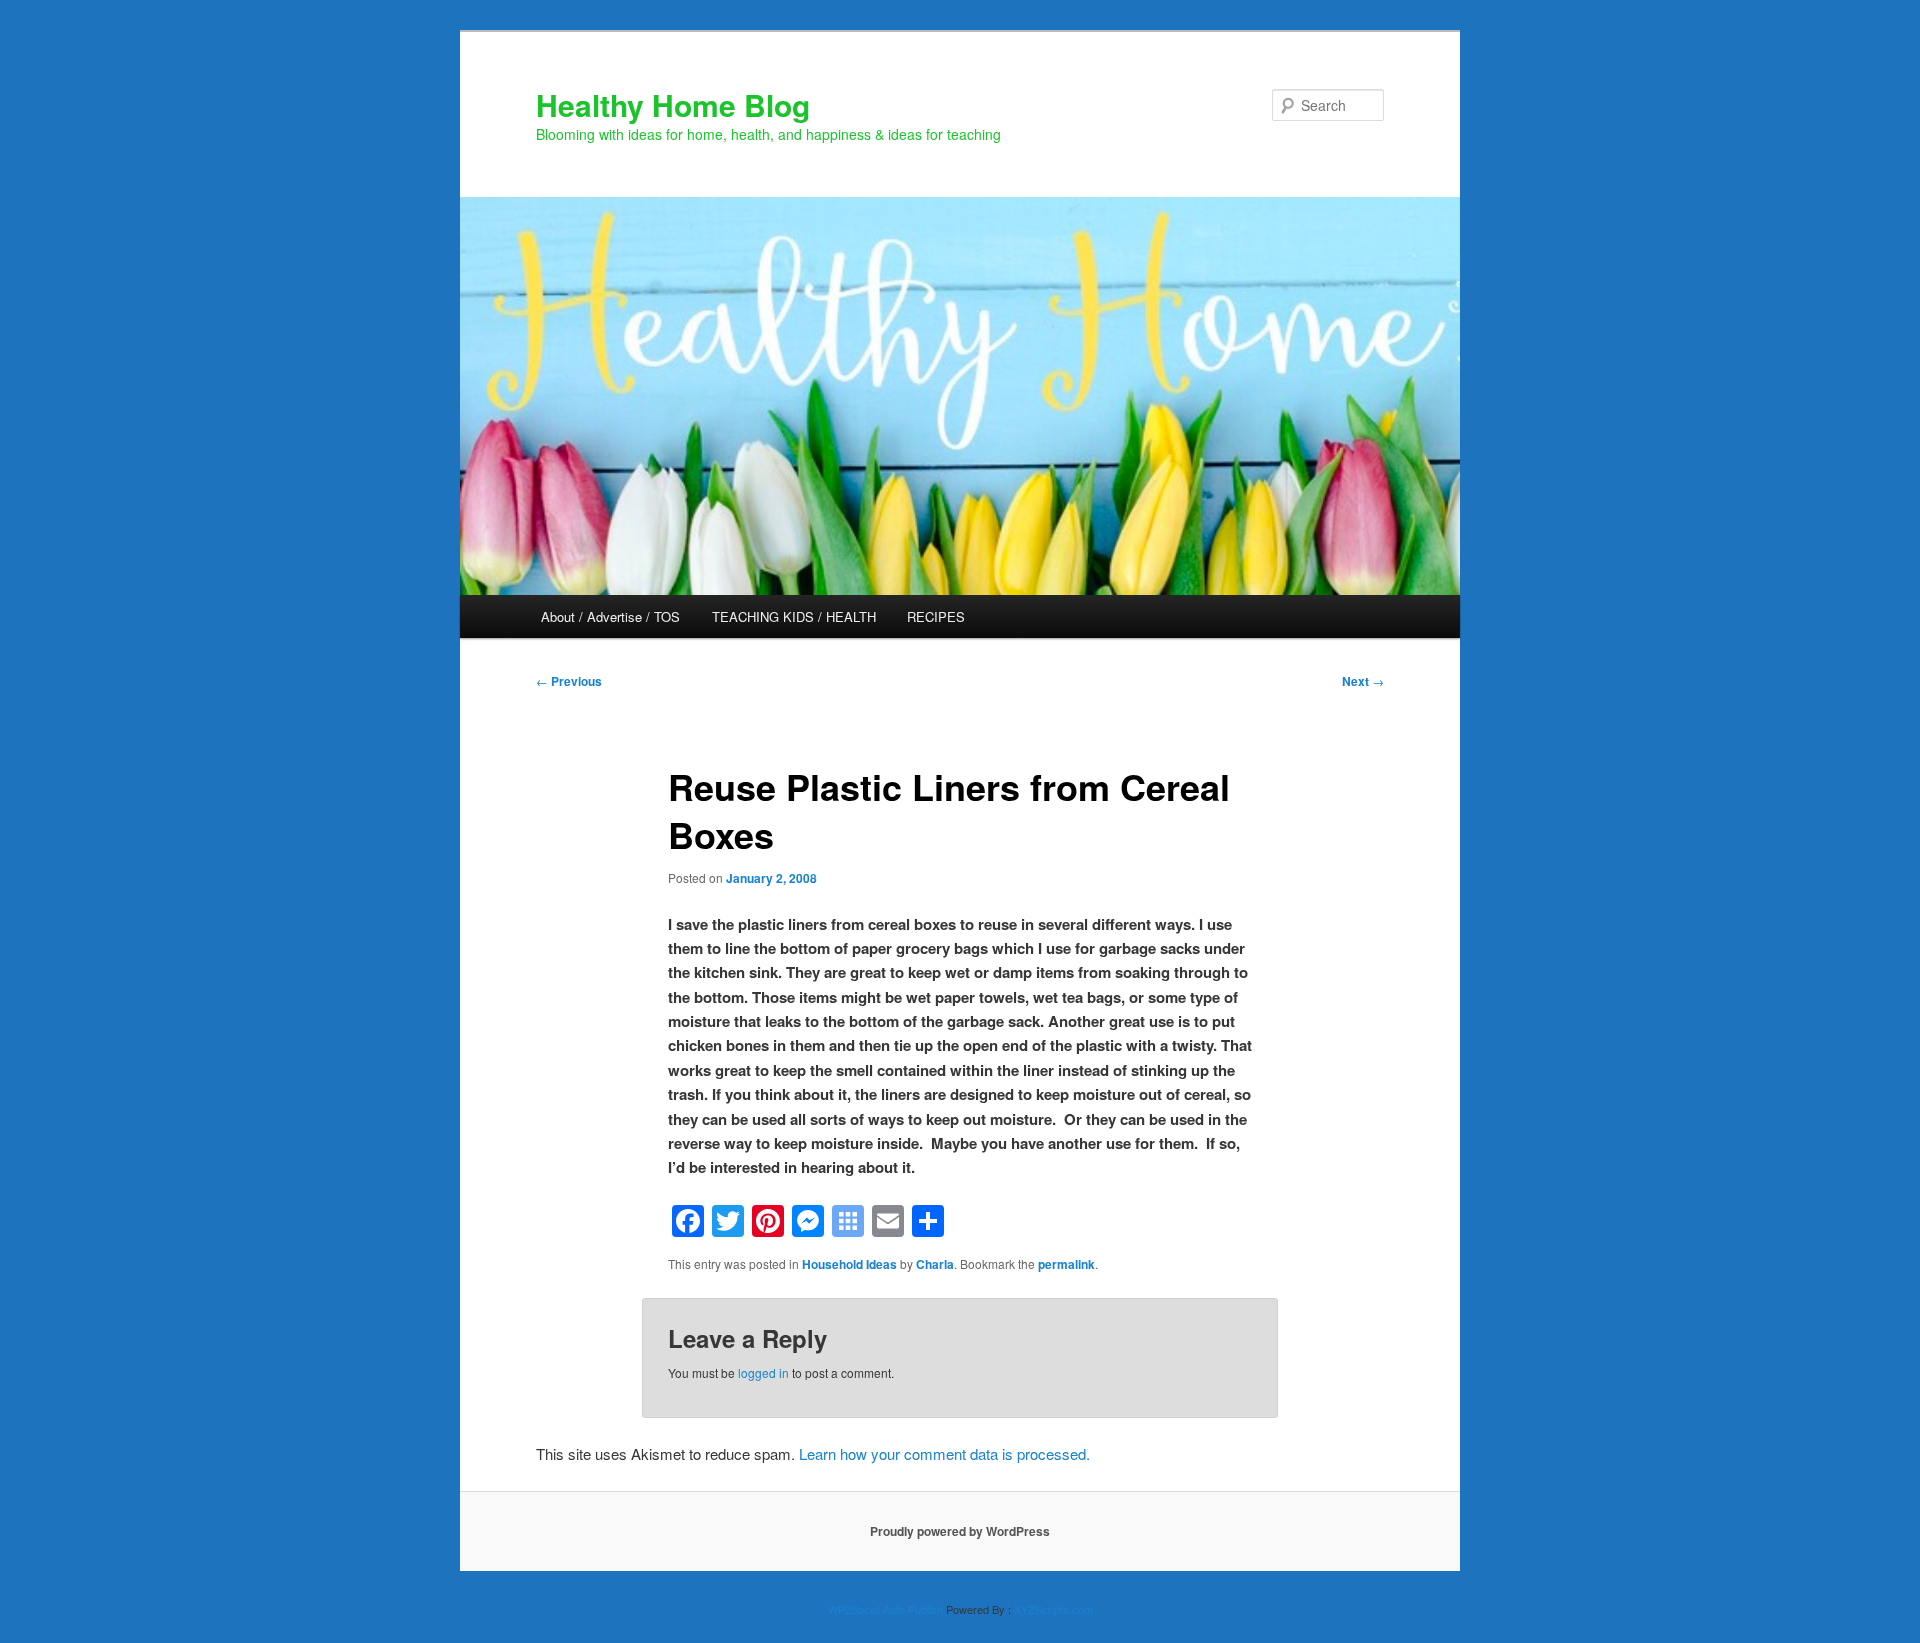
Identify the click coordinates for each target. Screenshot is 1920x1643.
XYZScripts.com (1053, 1609)
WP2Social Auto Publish (885, 1609)
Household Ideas (849, 1264)
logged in (763, 1372)
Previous (569, 681)
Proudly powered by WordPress (960, 1531)
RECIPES (936, 616)
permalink (1066, 1264)
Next (1363, 681)
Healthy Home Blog (673, 104)
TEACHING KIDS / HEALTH (794, 616)
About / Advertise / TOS (610, 616)
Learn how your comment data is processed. (944, 1453)
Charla (935, 1264)
